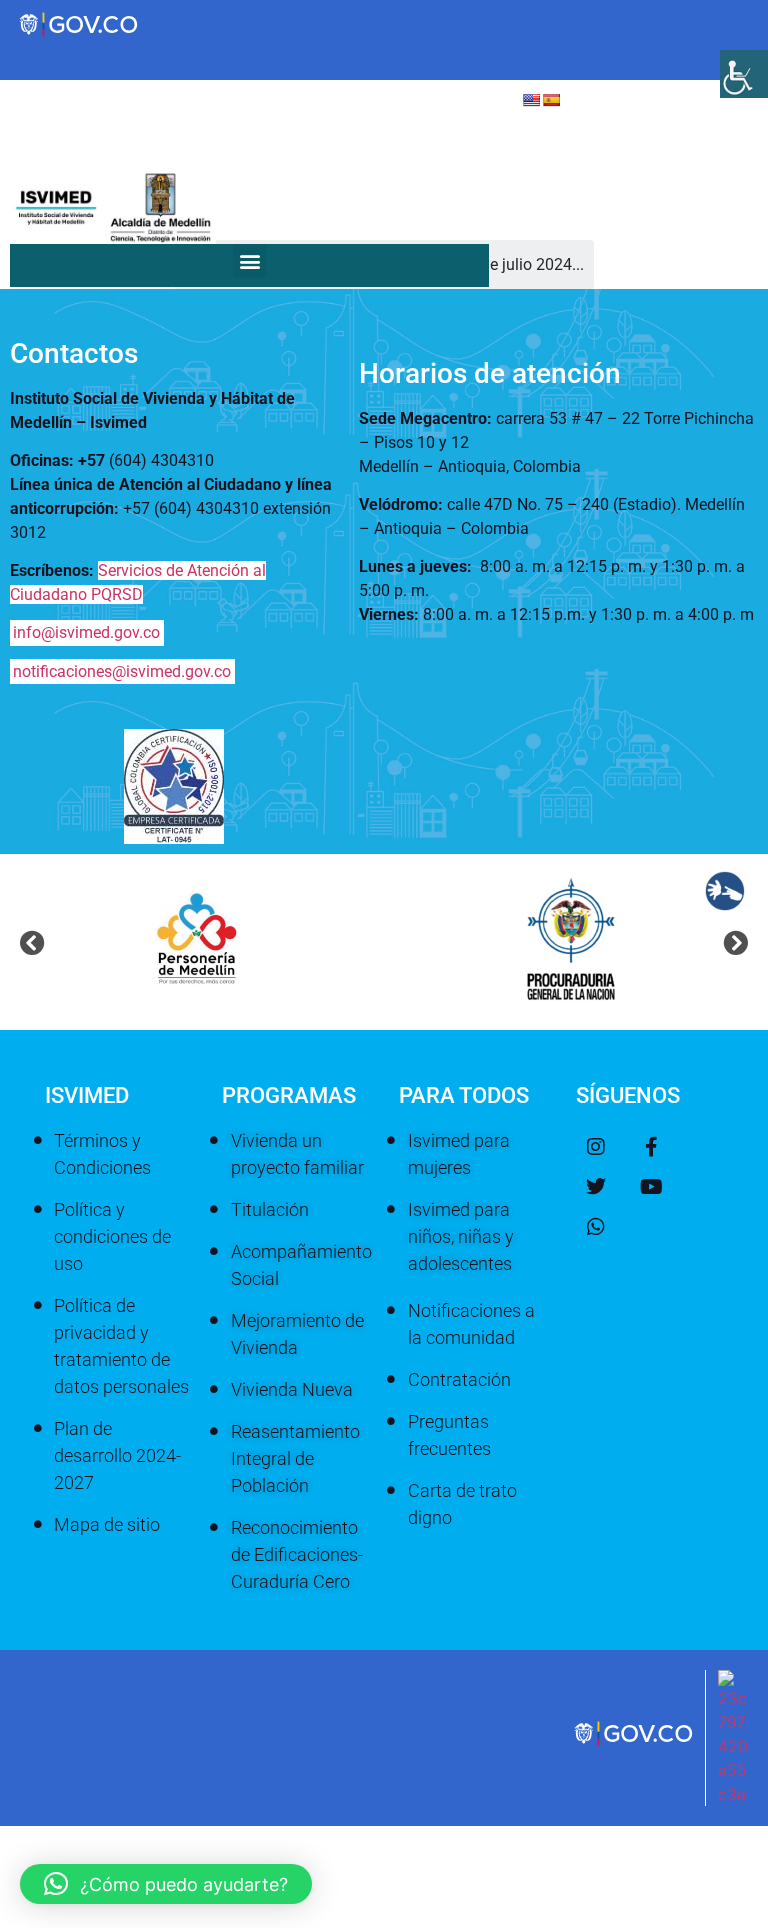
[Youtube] (651, 1187)
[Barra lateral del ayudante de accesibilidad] (744, 74)
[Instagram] (596, 1147)
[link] (635, 1744)
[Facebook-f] (651, 1147)
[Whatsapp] (596, 1227)
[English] (531, 100)
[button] (249, 260)
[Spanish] (551, 100)
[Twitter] (596, 1187)
